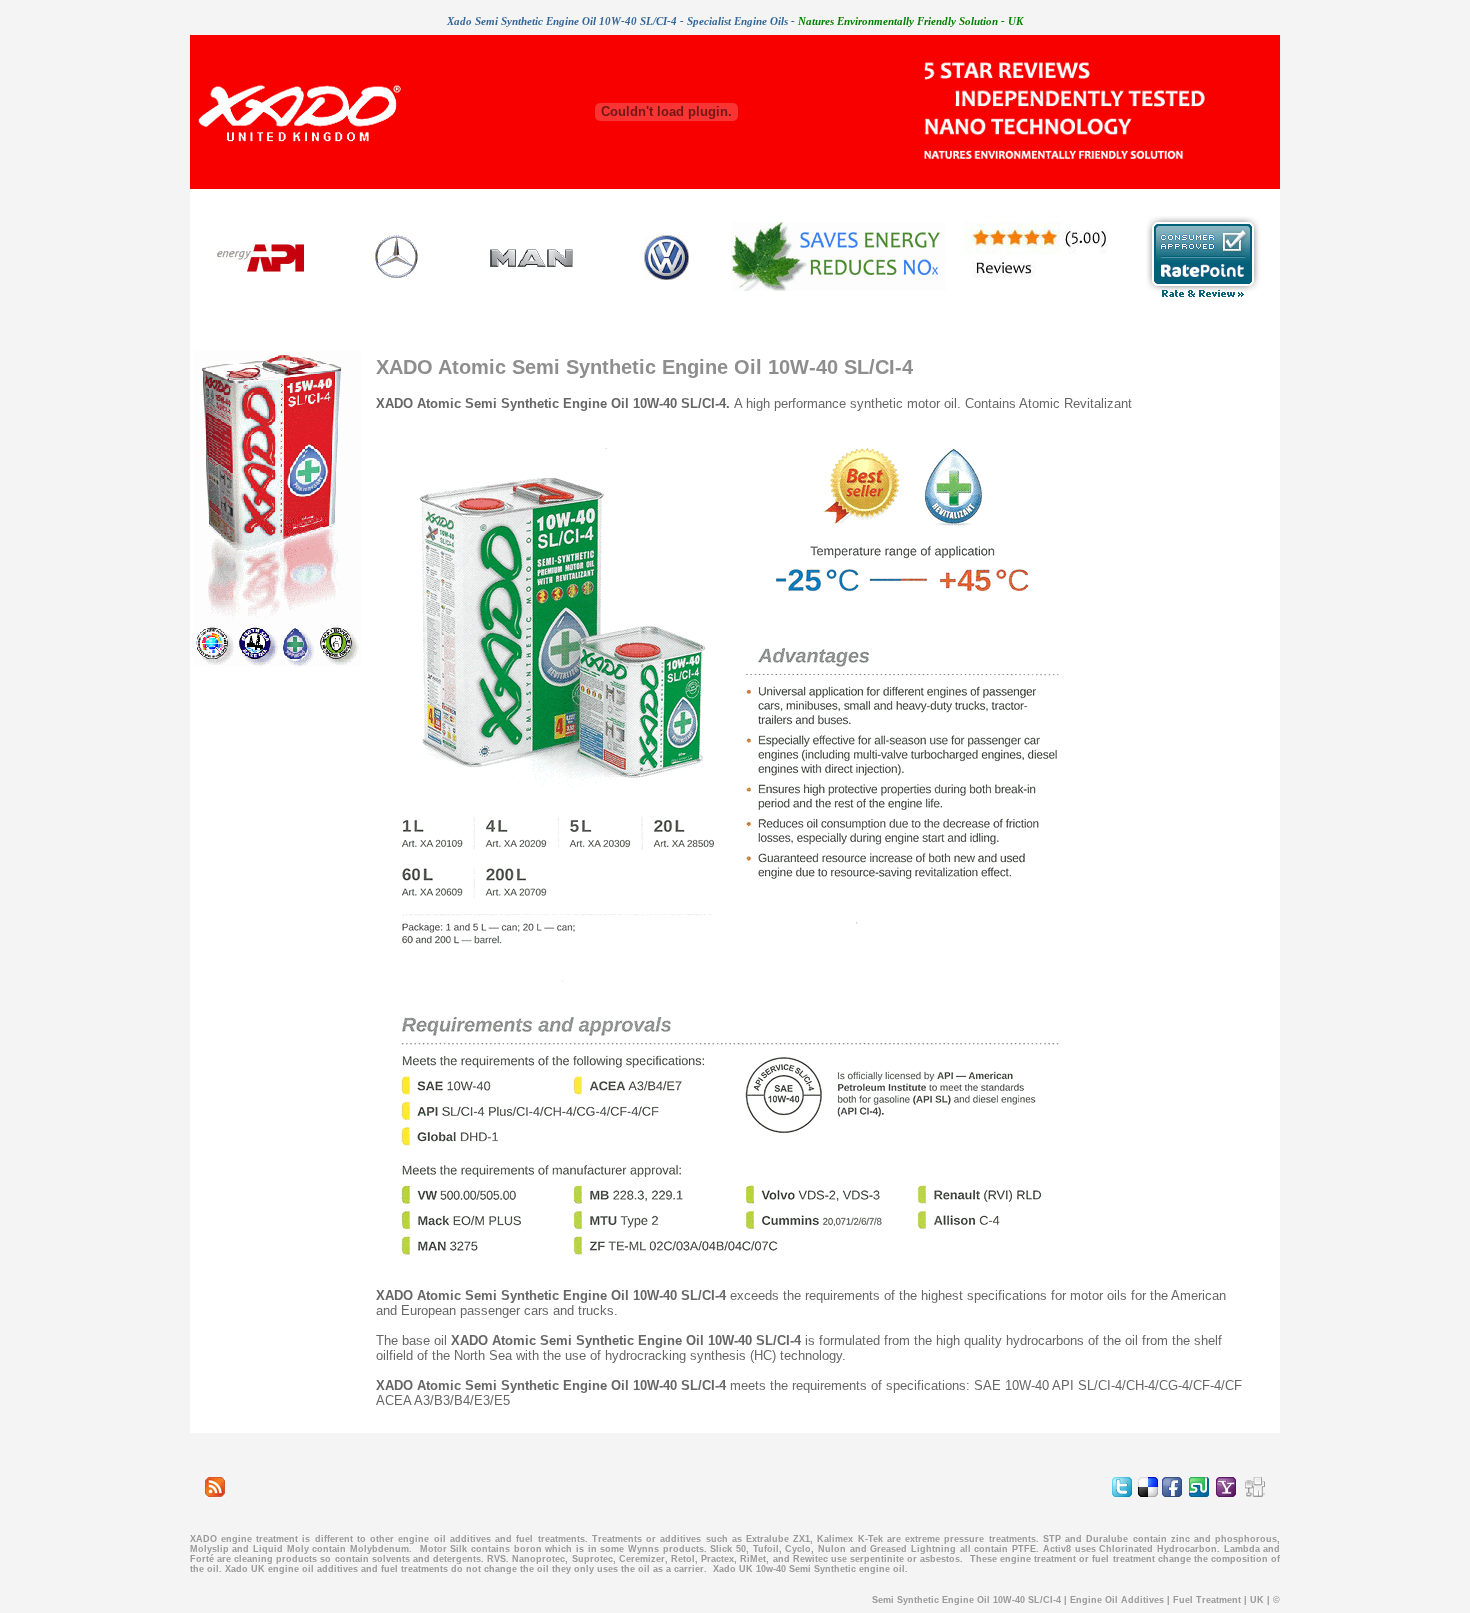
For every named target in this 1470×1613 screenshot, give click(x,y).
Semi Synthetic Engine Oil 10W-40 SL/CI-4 (966, 1600)
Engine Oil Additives (1117, 1600)
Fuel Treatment (1207, 1600)
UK (1257, 1600)
